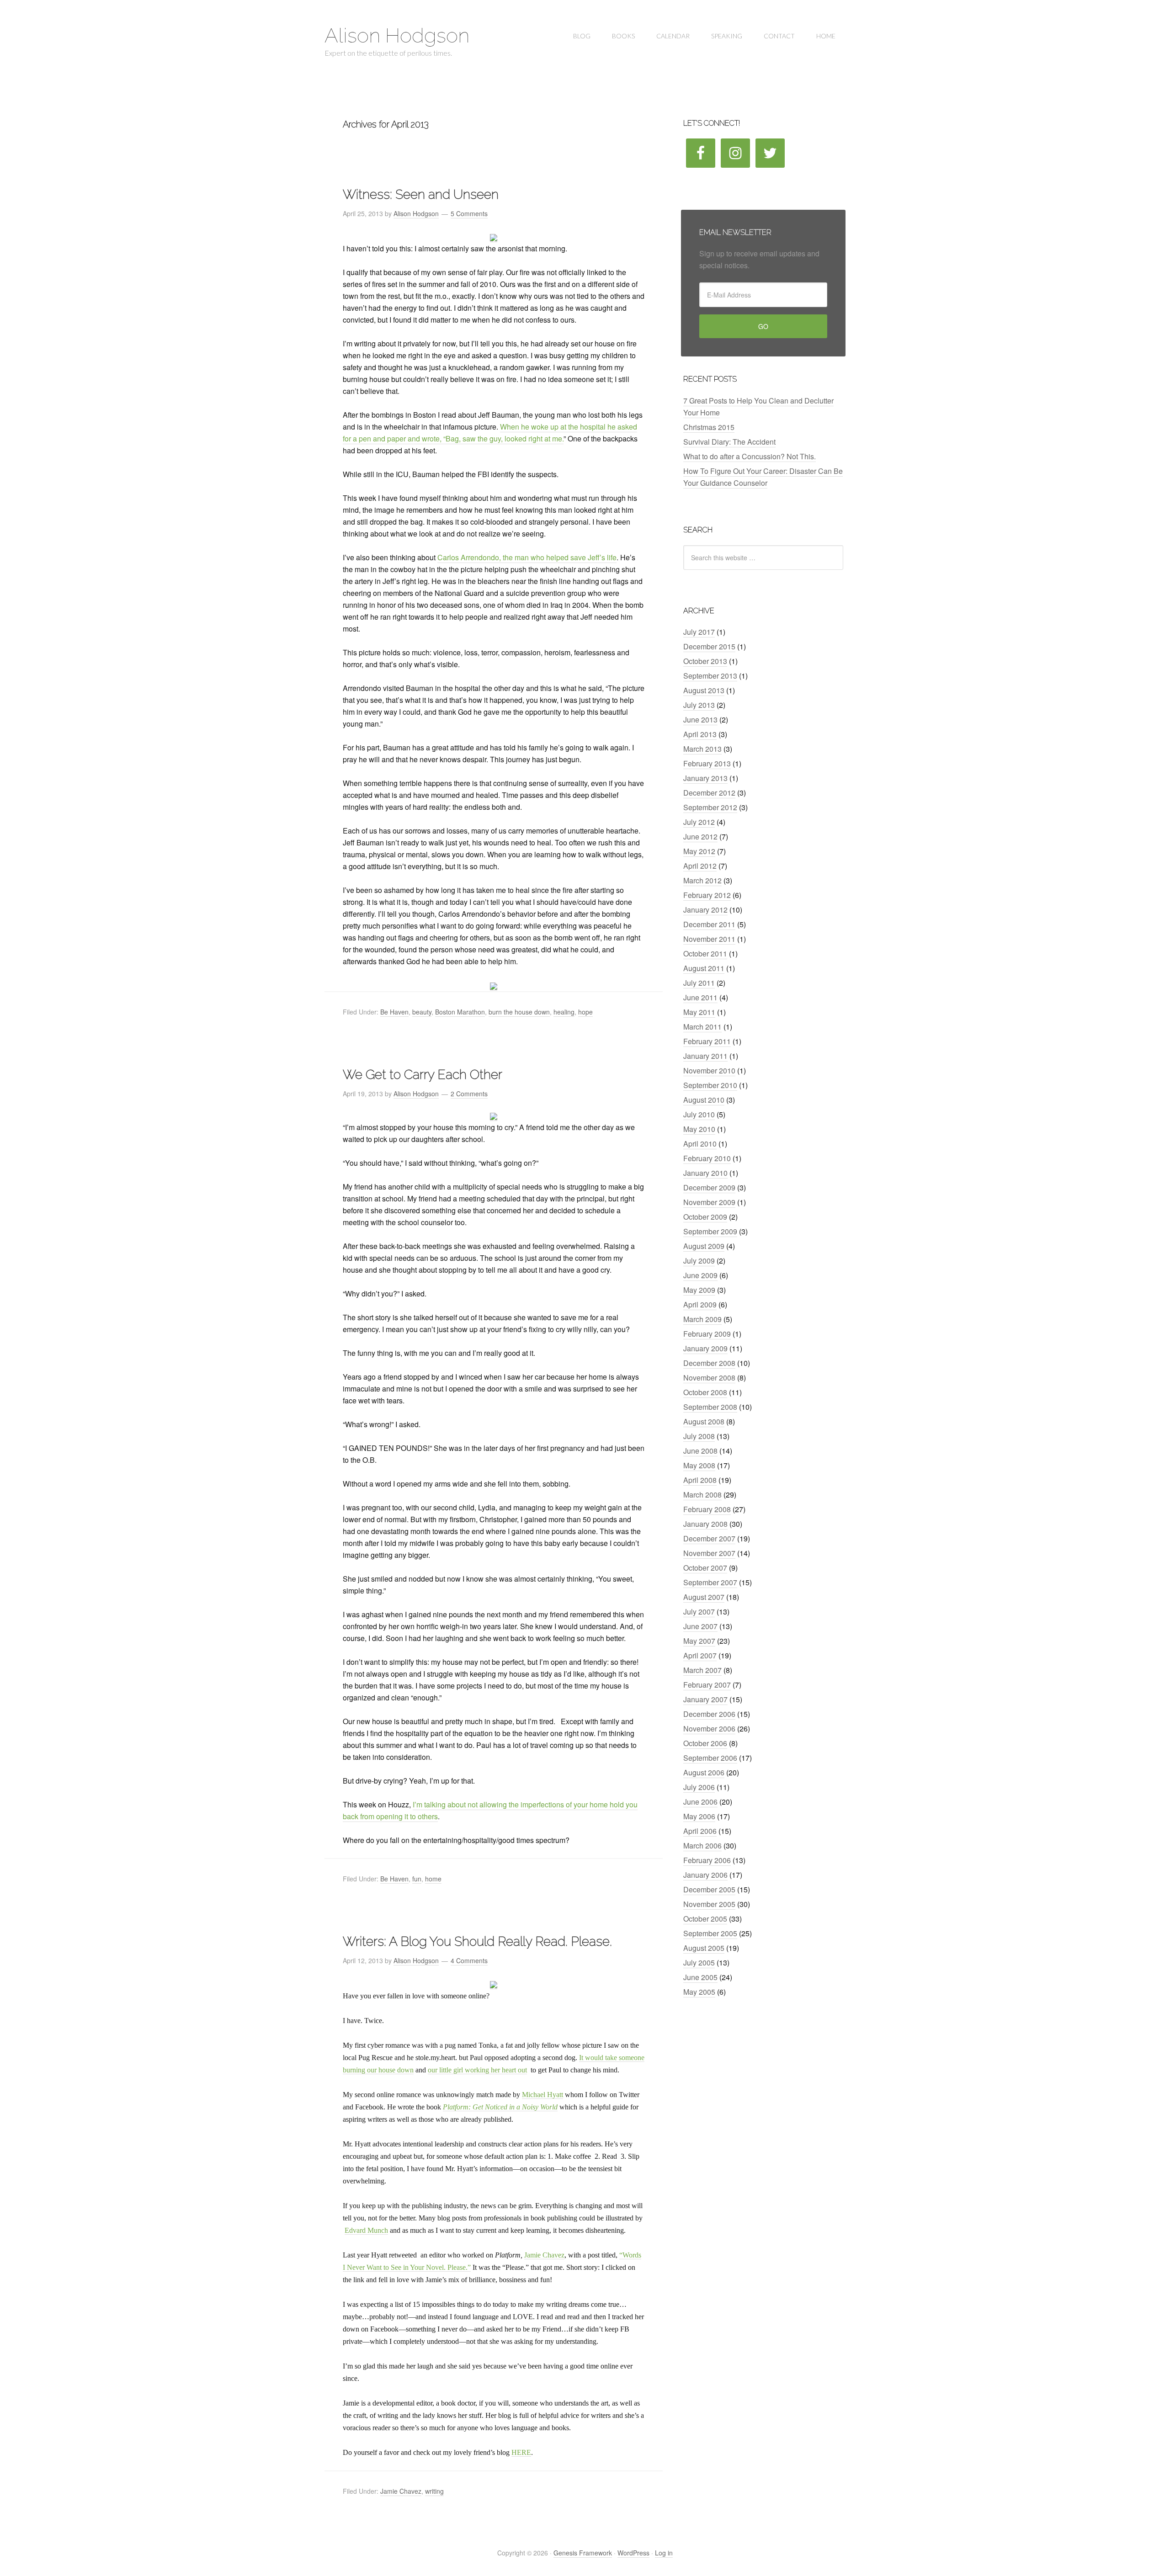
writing (434, 2491)
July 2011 (699, 983)
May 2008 (699, 1465)
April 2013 (700, 734)
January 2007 (705, 1699)
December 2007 (709, 1538)
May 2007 (699, 1641)
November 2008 (709, 1378)
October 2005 (705, 1919)
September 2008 (710, 1407)
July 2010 (699, 1114)
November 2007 (709, 1553)
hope (585, 1012)
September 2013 (710, 676)
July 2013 (699, 705)
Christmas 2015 (709, 427)
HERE (521, 2452)
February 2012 (707, 895)
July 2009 (699, 1261)
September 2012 (710, 807)
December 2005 (709, 1889)
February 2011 (707, 1041)
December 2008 (709, 1363)
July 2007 (699, 1612)
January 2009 (705, 1348)
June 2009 (700, 1275)
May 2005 (699, 1992)
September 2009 (710, 1231)
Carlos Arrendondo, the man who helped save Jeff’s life (527, 557)
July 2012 (699, 822)
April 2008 (700, 1480)
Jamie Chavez (544, 2255)
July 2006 (699, 1787)
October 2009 (705, 1217)
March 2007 (702, 1670)
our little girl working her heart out (477, 2070)
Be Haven (394, 1012)
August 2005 (704, 1948)
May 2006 (699, 1816)
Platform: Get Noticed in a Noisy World (500, 2107)
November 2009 (709, 1202)
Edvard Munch (366, 2230)
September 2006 (710, 1758)
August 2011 (704, 968)
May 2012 (699, 851)
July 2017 (699, 632)
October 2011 (705, 953)
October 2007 (705, 1568)
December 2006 (709, 1714)
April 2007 (700, 1655)
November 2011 (709, 939)
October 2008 (705, 1392)
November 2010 (709, 1070)
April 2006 (700, 1831)
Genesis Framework (583, 2553)
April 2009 (700, 1304)
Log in (664, 2553)
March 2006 (702, 1846)
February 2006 (707, 1860)
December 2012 (709, 793)
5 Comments (469, 213)
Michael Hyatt (542, 2095)
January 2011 (705, 1056)
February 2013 (707, 763)
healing (564, 1012)
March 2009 (702, 1319)
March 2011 (702, 1027)
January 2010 (705, 1173)
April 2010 (700, 1144)
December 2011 (709, 924)
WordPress (633, 2553)
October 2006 (705, 1743)
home (433, 1879)
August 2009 (704, 1246)
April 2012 (700, 866)
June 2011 (700, 997)
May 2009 (699, 1290)
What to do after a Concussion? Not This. (750, 456)
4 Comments (469, 1960)
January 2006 (705, 1875)
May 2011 (699, 1012)
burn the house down (519, 1012)
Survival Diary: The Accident (729, 442)
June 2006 (700, 1802)
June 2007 (700, 1626)
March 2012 (702, 880)
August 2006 (704, 1772)
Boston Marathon (460, 1012)
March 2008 (702, 1495)
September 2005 (710, 1933)
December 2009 (709, 1187)
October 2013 (705, 661)
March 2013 (702, 749)
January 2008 (705, 1524)
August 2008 (704, 1421)
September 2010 (710, 1085)
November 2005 (709, 1904)
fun (417, 1879)
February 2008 (707, 1509)
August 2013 (704, 690)
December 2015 (709, 646)
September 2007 (710, 1582)
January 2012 (705, 910)
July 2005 (699, 1963)
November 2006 (709, 1729)
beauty (422, 1012)
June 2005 (700, 1977)
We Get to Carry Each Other (423, 1075)
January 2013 (705, 778)
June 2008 (700, 1451)
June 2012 (700, 837)
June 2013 (700, 720)
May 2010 (699, 1129)
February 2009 (707, 1334)
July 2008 (699, 1436)
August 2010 (704, 1100)
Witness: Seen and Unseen (421, 194)
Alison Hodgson (397, 35)
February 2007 (707, 1685)
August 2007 (704, 1597)
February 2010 (707, 1158)
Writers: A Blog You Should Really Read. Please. (477, 1941)
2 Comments (469, 1094)
